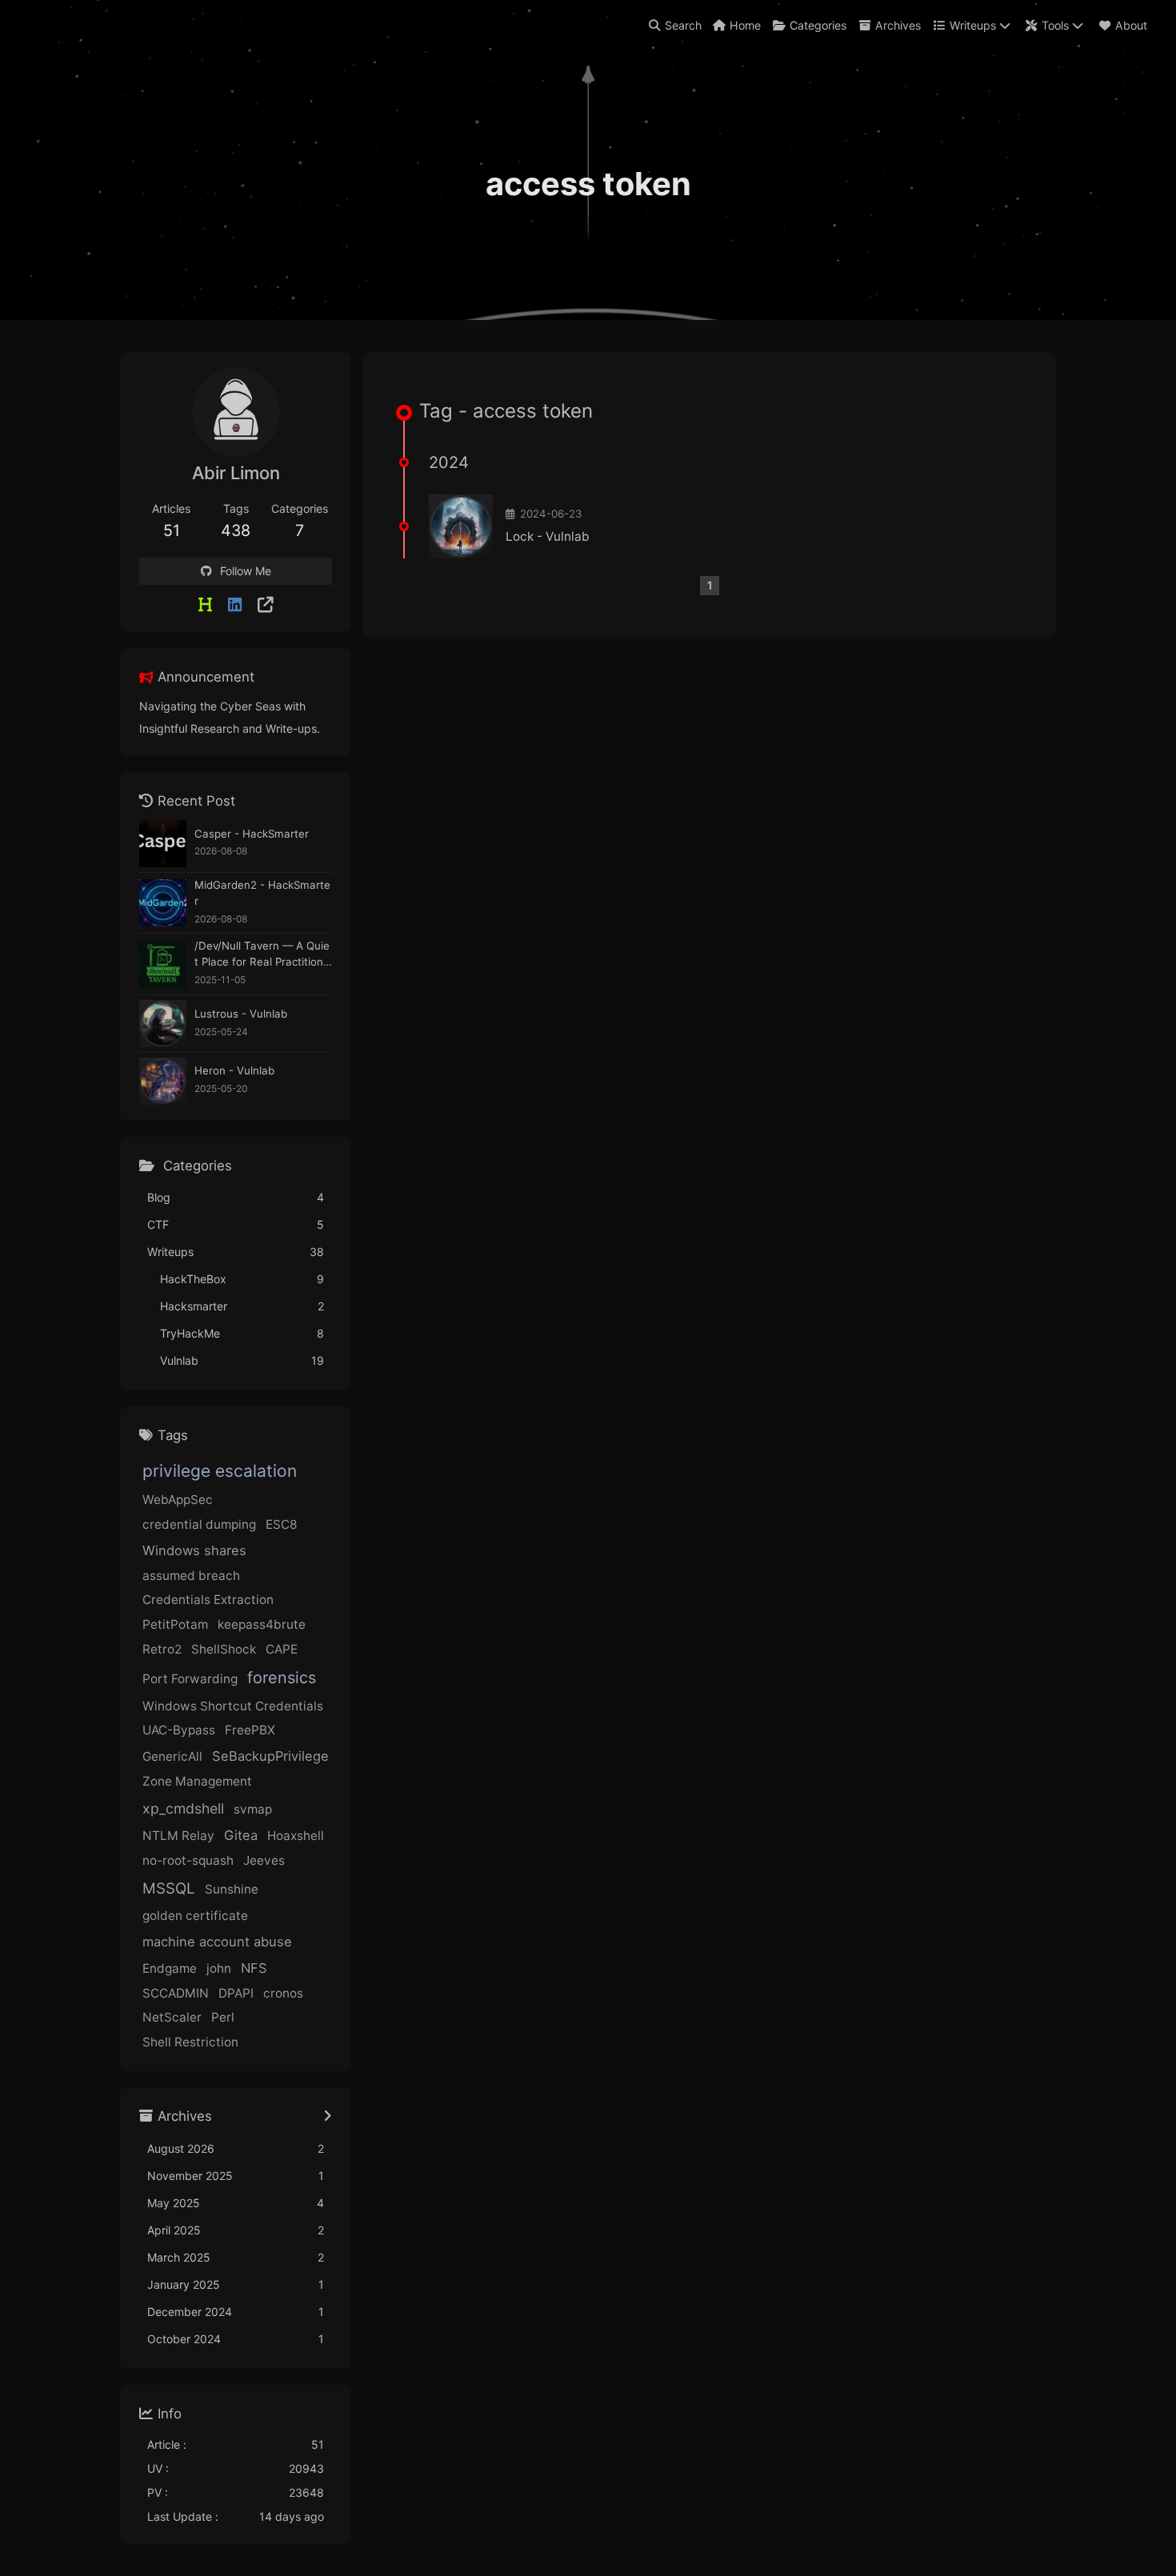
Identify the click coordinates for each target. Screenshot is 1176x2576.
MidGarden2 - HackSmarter (262, 893)
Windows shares (194, 1550)
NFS (254, 1968)
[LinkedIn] (235, 605)
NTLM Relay (178, 1836)
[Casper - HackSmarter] (163, 844)
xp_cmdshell (183, 1808)
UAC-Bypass (179, 1730)
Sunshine (232, 1889)
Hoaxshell (296, 1836)
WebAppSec (178, 1500)
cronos (283, 1993)
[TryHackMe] (266, 605)
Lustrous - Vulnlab (241, 1014)
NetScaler (172, 2017)
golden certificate (195, 1916)
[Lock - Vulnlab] (461, 526)
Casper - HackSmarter (252, 834)
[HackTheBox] (205, 605)
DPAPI (236, 1993)
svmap (253, 1809)
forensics (282, 1678)
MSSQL (169, 1888)
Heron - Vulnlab (234, 1070)
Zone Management (197, 1781)
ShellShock (224, 1649)
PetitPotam (175, 1624)
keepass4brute (262, 1624)
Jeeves (264, 1860)
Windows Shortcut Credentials (233, 1706)
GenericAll (172, 1756)
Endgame (170, 1968)
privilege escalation (220, 1471)
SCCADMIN (176, 1993)
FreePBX (250, 1730)
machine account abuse (217, 1942)
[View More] (328, 2117)
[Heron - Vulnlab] (163, 1081)
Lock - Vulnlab (548, 536)
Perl (223, 2017)
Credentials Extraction (208, 1600)
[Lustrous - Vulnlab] (163, 1024)
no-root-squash (188, 1860)
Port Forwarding (190, 1679)
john (219, 1968)
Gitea (241, 1835)
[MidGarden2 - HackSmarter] (163, 903)
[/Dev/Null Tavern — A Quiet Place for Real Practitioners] (163, 964)
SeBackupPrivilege (270, 1756)
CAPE (282, 1649)
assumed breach (191, 1576)
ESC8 (281, 1524)
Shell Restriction (190, 2042)
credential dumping (199, 1524)
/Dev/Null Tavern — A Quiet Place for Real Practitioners (262, 955)
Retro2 (162, 1649)
